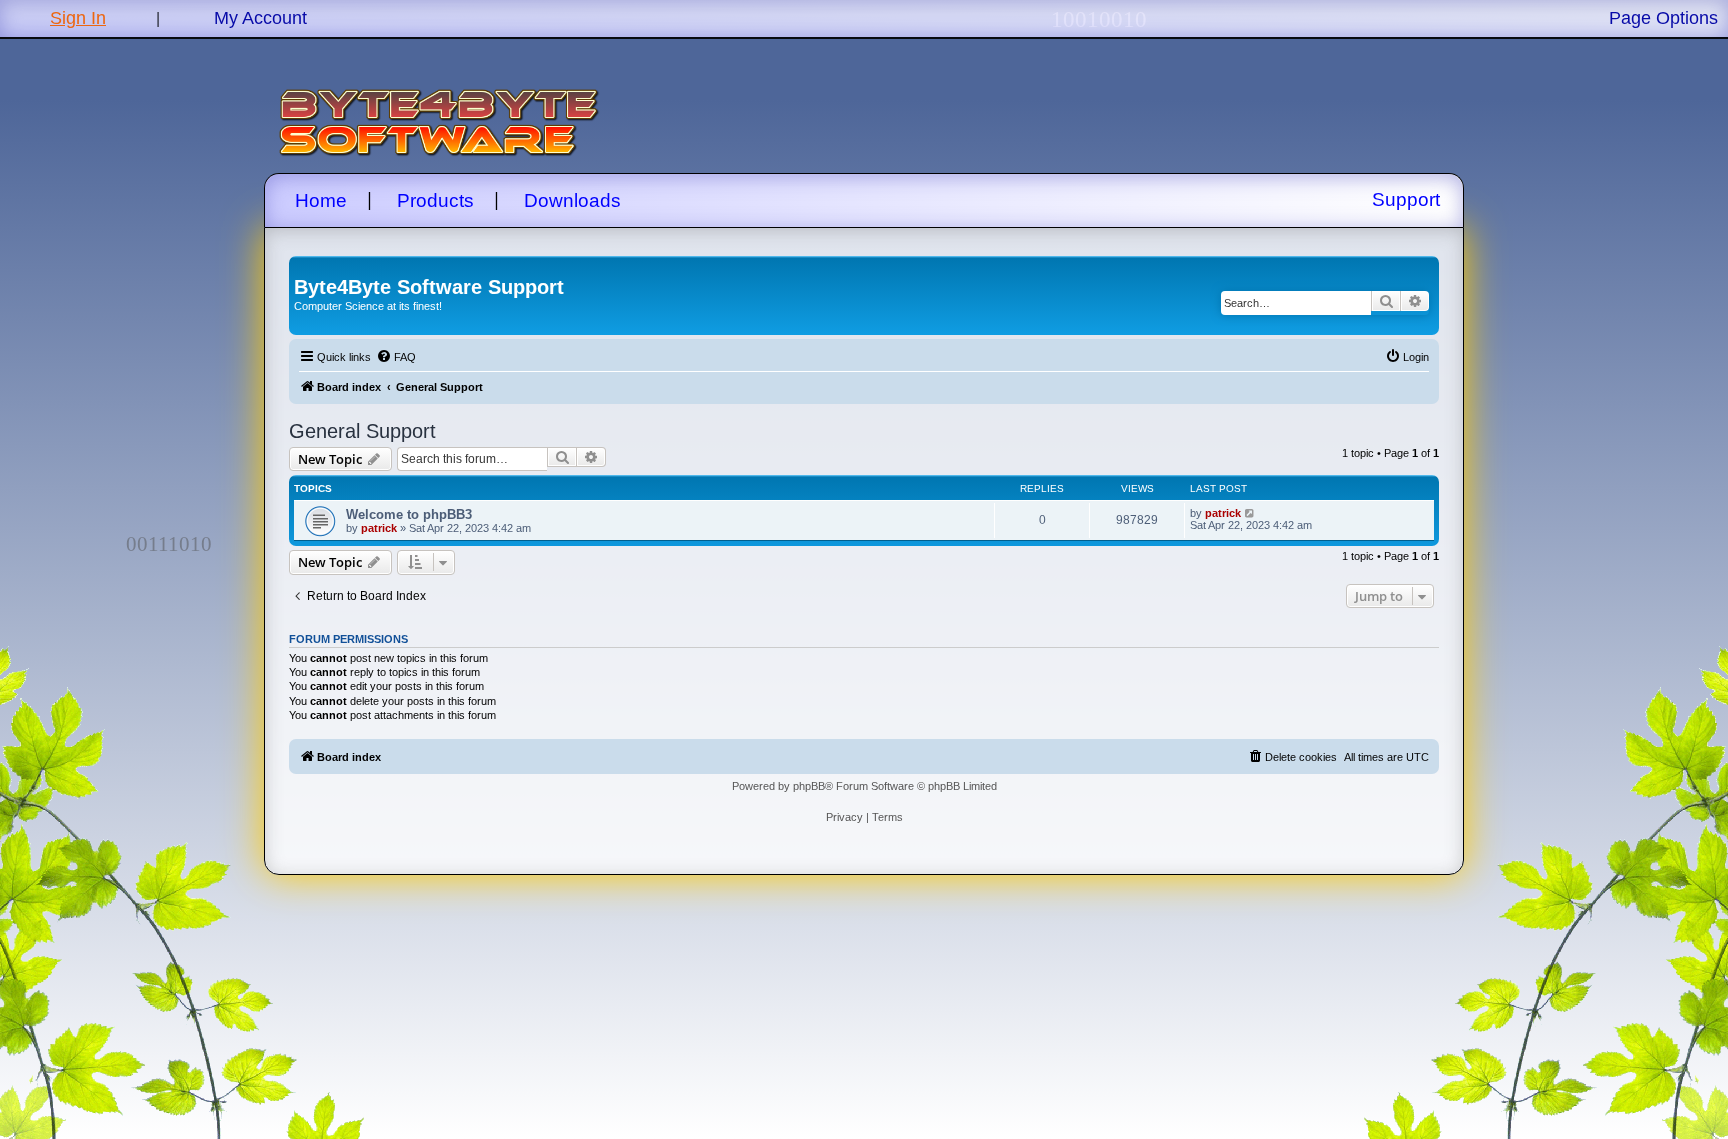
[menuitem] (396, 357)
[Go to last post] (1250, 513)
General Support (362, 431)
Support (1406, 199)
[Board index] (305, 266)
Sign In (78, 18)
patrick (379, 528)
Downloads (572, 200)
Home (321, 200)
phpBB (809, 786)
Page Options (1663, 18)
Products (435, 200)
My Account (260, 18)
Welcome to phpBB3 (409, 514)
